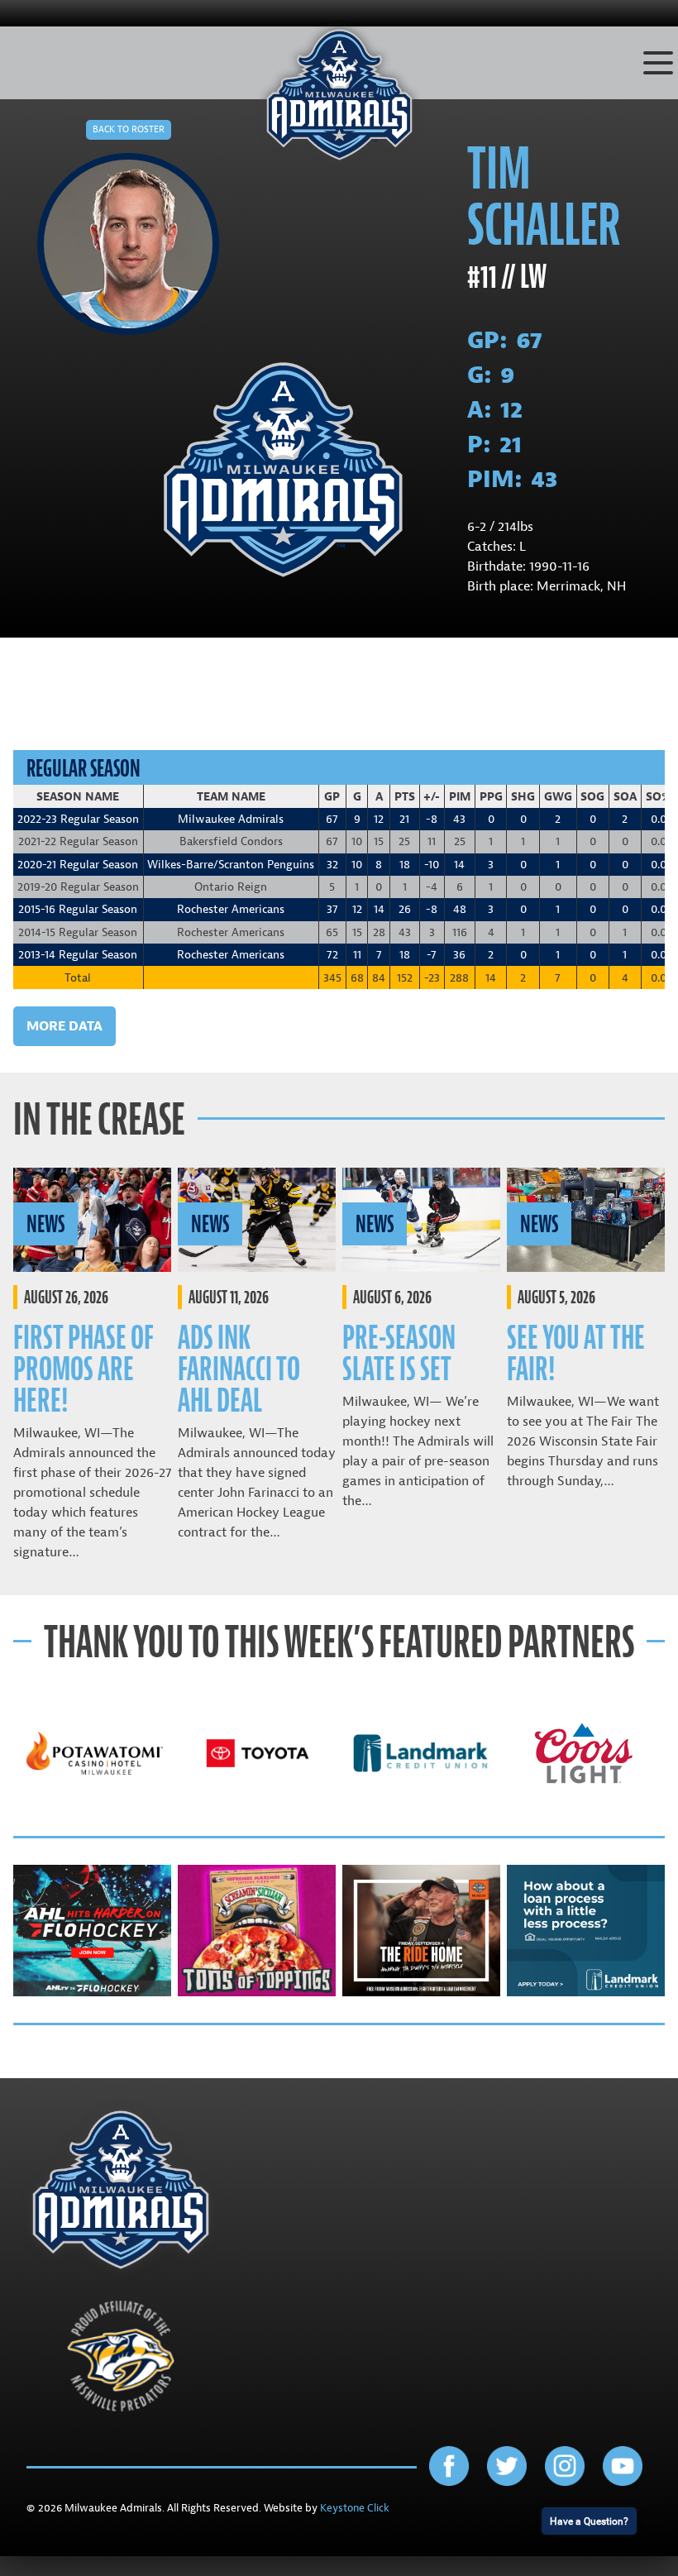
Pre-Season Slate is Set (399, 1353)
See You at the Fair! (576, 1353)
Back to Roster (129, 129)
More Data (64, 1026)
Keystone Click (355, 2508)
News (45, 1224)
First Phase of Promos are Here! (84, 1369)
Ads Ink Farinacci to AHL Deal (239, 1369)
